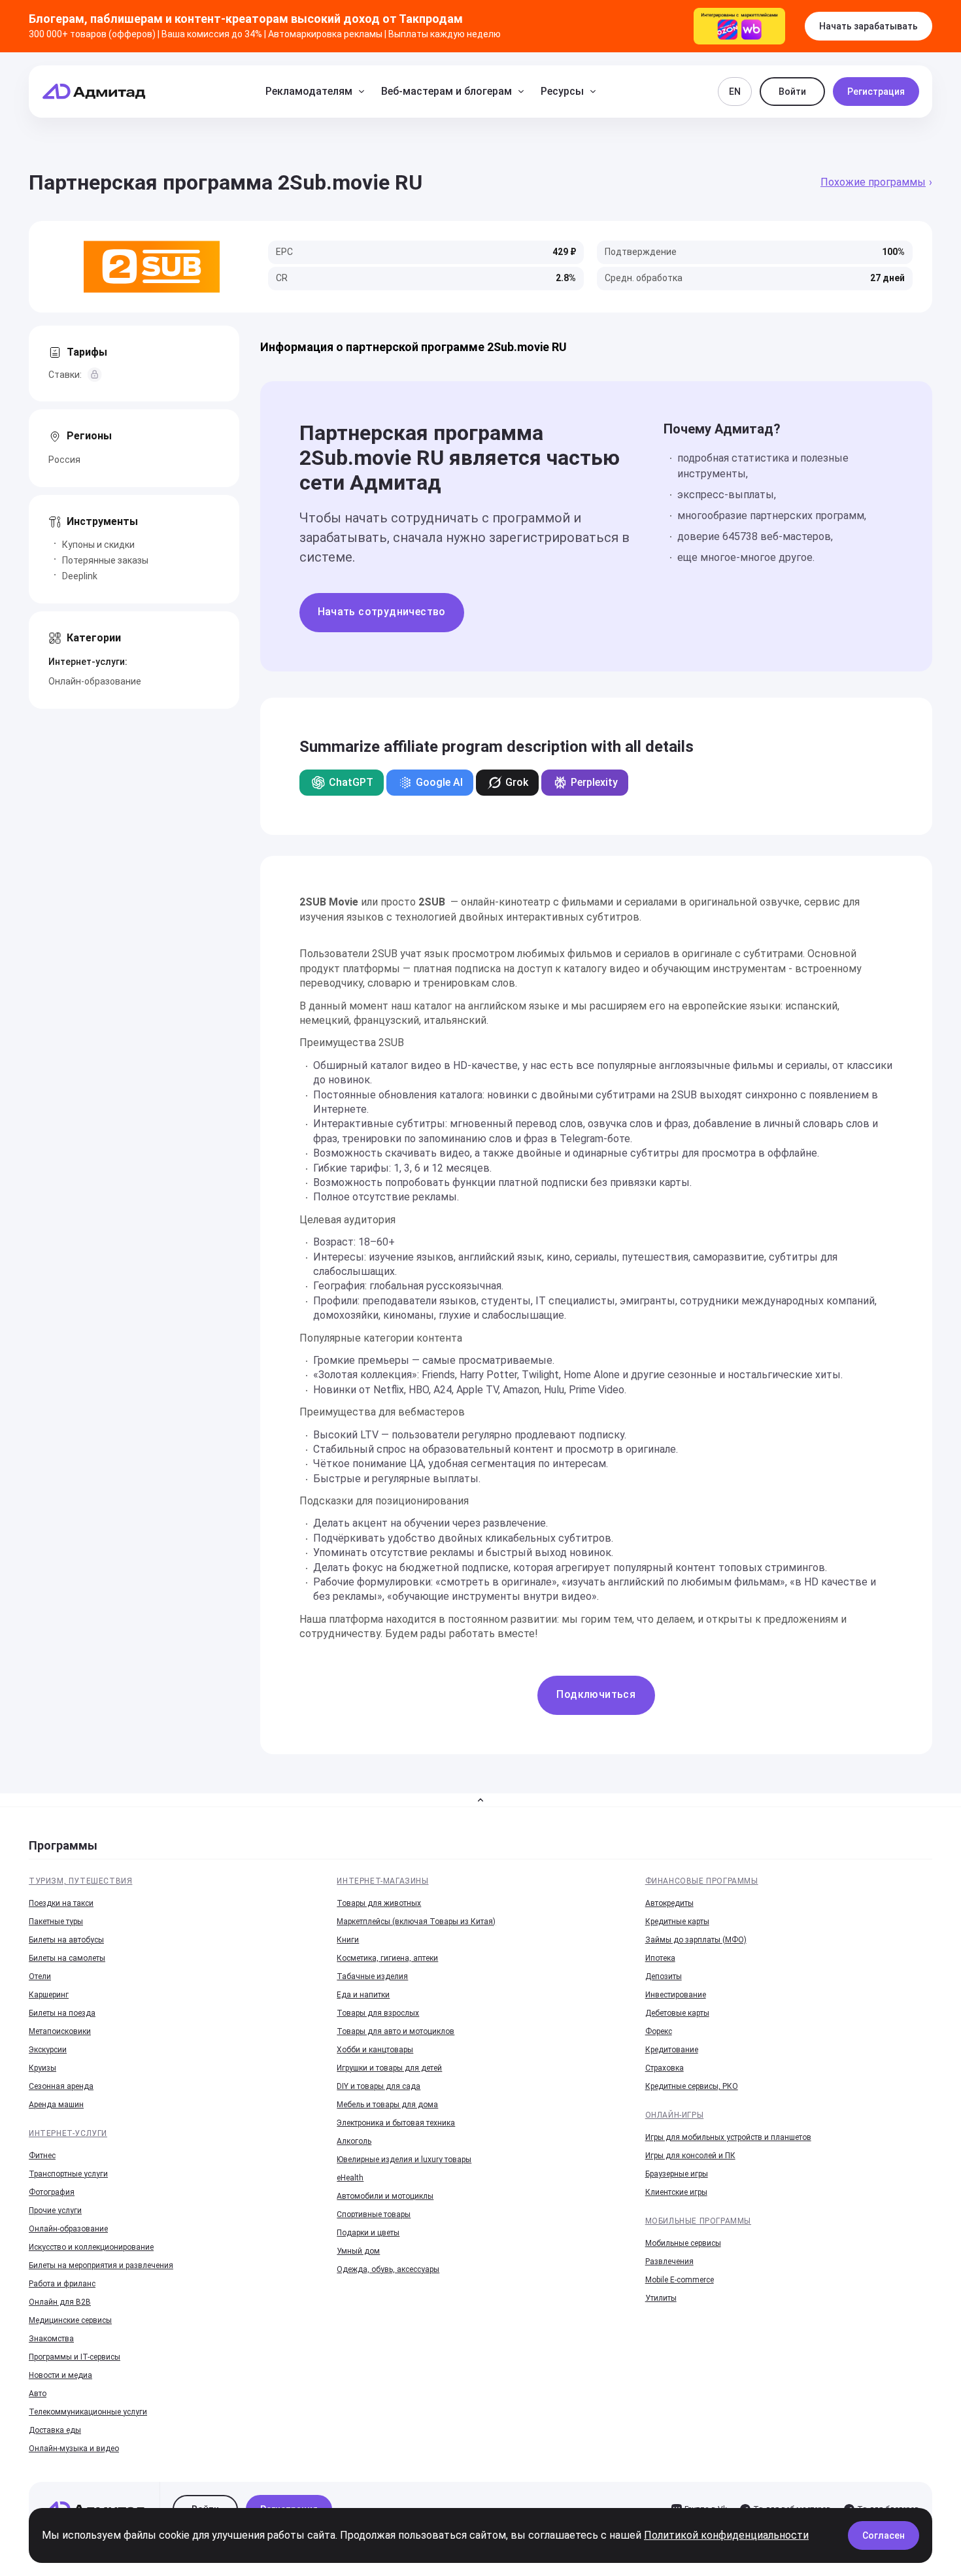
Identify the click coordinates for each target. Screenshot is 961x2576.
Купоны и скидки (98, 545)
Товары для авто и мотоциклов (396, 2031)
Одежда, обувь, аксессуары (388, 2269)
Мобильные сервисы (683, 2243)
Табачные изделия (372, 1976)
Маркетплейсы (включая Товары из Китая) (416, 1922)
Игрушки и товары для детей (389, 2068)
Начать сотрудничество (382, 612)
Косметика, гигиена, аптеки (387, 1958)
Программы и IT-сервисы (75, 2357)
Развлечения (669, 2262)
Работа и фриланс (62, 2284)
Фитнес (42, 2156)
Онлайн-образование (95, 681)
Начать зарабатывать (868, 26)
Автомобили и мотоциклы (385, 2196)
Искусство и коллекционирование (91, 2247)
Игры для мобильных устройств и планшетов (728, 2137)
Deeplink (80, 576)
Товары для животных (379, 1903)
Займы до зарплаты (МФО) (696, 1940)
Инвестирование (676, 1995)
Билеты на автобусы (66, 1940)
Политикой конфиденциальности (726, 2535)
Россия (64, 460)
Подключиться (596, 1694)
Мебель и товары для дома (387, 2105)
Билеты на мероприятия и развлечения (101, 2265)
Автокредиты (669, 1903)
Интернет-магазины (382, 1881)
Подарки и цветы (368, 2233)
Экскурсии (48, 2050)
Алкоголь (354, 2141)
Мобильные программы (698, 2221)
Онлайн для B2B (60, 2302)
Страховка (665, 2068)
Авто (38, 2394)
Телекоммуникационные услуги (88, 2412)
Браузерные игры (677, 2174)
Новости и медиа (60, 2375)
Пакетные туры (56, 1922)
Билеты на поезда (62, 2013)
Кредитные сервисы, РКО (692, 2086)
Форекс (659, 2031)
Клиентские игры (676, 2192)
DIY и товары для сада (379, 2086)
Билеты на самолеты (67, 1958)
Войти (792, 92)
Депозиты (664, 1976)
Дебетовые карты (677, 2013)
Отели (40, 1976)
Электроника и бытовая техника (396, 2123)
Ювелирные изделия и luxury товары (404, 2160)
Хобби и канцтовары (375, 2050)
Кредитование (672, 2050)
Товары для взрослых (378, 2013)
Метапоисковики (60, 2031)
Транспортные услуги (68, 2174)
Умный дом (358, 2251)
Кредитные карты (677, 1922)
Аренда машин (56, 2105)
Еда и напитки (363, 1995)
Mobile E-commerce (680, 2280)
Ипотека (660, 1958)
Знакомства (51, 2339)
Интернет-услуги (68, 2133)
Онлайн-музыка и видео (74, 2449)
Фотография (52, 2192)
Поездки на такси (61, 1903)
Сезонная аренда (61, 2086)
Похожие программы (873, 182)
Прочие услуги (55, 2211)
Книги (348, 1940)
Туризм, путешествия (80, 1881)
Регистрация (876, 92)
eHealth (350, 2178)
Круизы (42, 2068)
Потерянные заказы (105, 560)
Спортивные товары (374, 2214)
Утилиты (661, 2298)
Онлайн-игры (675, 2115)
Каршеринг (49, 1995)
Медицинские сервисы (70, 2320)
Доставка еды (55, 2430)
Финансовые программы (702, 1881)
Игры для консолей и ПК (690, 2156)
